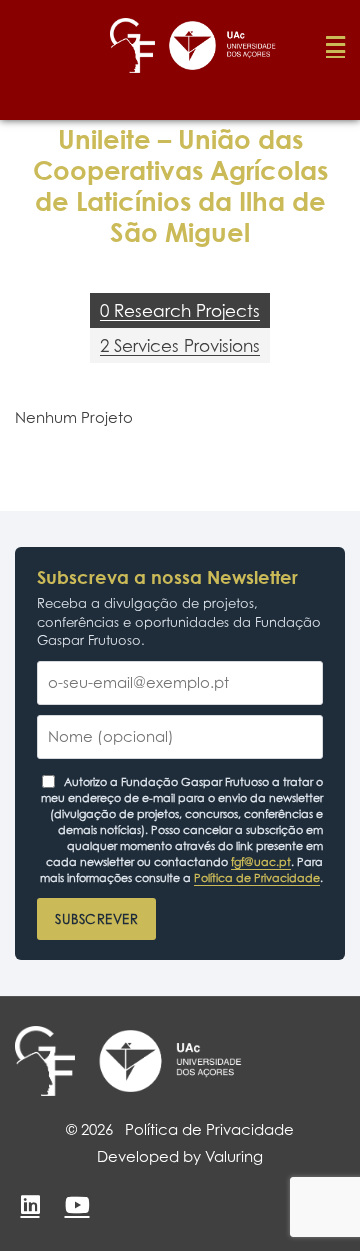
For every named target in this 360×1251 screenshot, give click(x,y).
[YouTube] (77, 1205)
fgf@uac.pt (261, 862)
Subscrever (96, 919)
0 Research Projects (180, 310)
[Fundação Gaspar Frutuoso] (45, 1061)
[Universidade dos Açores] (170, 1061)
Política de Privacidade (257, 878)
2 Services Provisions (180, 345)
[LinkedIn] (30, 1205)
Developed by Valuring (180, 1156)
